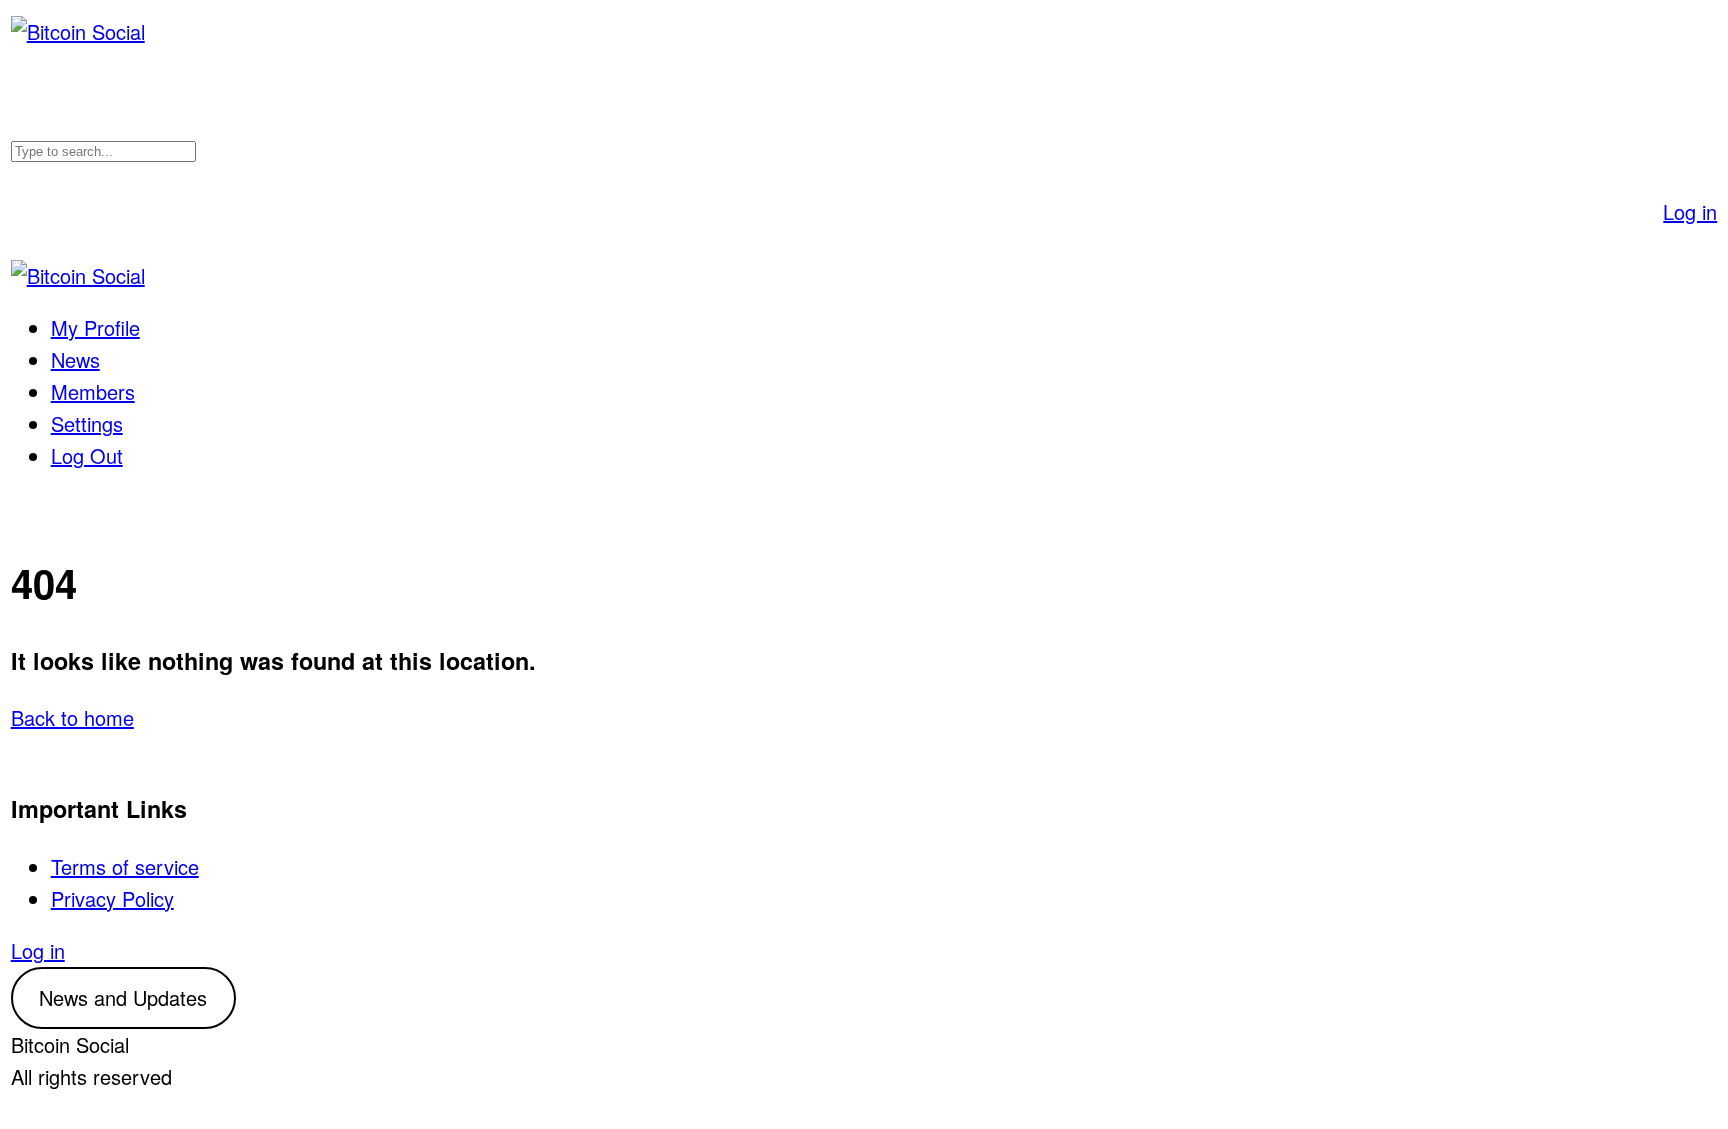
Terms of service (125, 866)
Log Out (87, 455)
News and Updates (123, 997)
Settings (87, 423)
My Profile (95, 327)
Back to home (72, 717)
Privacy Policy (112, 898)
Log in (1690, 211)
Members (93, 391)
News (75, 359)
